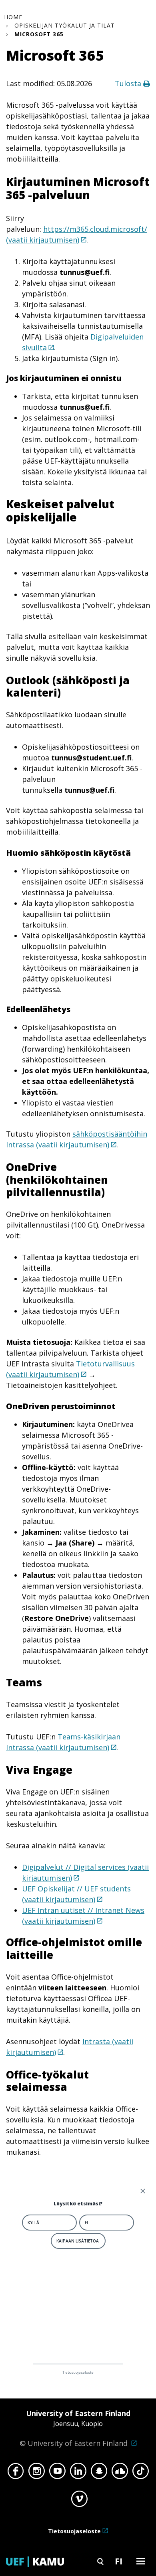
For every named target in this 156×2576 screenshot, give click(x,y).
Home (13, 17)
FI (119, 2561)
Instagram (37, 2473)
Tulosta (129, 83)
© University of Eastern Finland (75, 2428)
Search (100, 2561)
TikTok (141, 2473)
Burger (141, 2561)
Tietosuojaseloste (74, 2531)
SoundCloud (120, 2473)
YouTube (57, 2473)
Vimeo (79, 2501)
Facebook (16, 2473)
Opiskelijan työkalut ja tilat (65, 25)
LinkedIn (78, 2473)
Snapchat (99, 2473)
